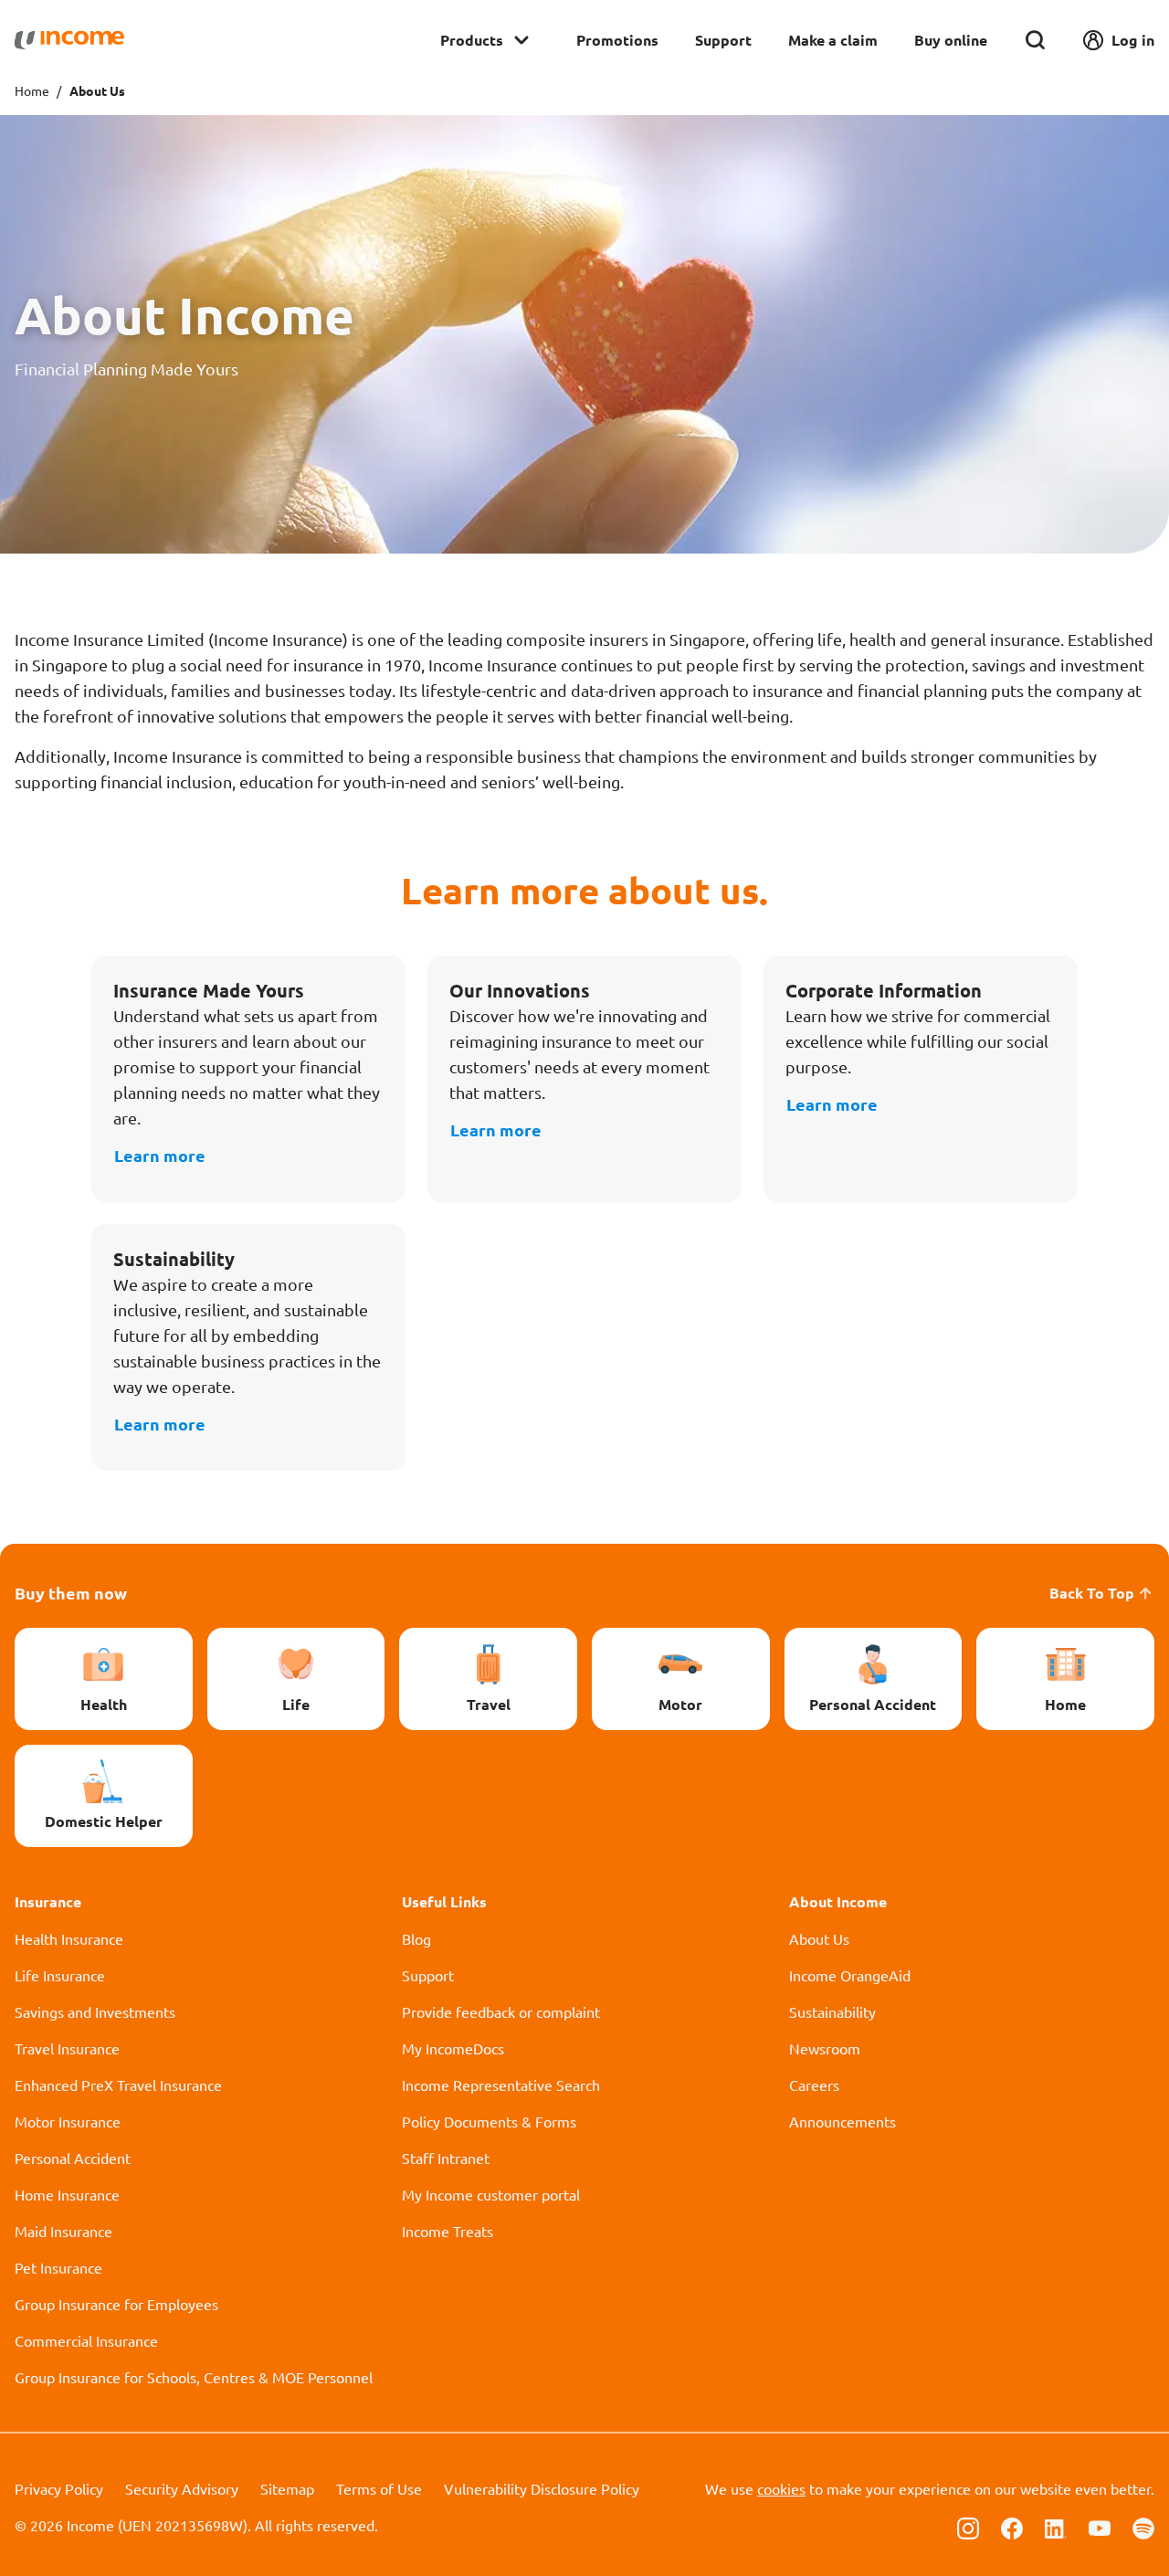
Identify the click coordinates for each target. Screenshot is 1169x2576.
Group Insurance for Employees (116, 2304)
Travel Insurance (67, 2048)
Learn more (160, 1155)
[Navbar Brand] (69, 40)
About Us (819, 1938)
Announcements (843, 2121)
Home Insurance (67, 2194)
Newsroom (825, 2048)
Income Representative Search (501, 2085)
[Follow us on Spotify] (1143, 2527)
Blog (416, 1938)
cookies (781, 2488)
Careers (814, 2085)
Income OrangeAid (850, 1975)
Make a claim (833, 40)
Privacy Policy (59, 2488)
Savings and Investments (95, 2011)
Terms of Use (379, 2488)
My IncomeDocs (453, 2048)
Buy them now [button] (71, 1593)
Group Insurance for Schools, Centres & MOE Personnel (194, 2377)
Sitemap (287, 2488)
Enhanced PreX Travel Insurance (118, 2085)
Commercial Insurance (86, 2340)
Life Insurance (60, 1975)
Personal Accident (73, 2158)
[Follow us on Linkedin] (1056, 2527)
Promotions (617, 40)
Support (723, 40)
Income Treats (448, 2231)
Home (32, 90)
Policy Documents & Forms (489, 2121)
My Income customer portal (491, 2194)
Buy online (951, 40)
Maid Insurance (63, 2231)
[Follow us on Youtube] (1100, 2527)
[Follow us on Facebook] (1012, 2527)
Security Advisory (182, 2488)
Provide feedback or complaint (501, 2011)
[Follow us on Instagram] (968, 2527)
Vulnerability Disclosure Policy (542, 2488)
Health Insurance (69, 1938)
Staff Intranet (446, 2158)
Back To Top (1092, 1593)
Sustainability (832, 2011)
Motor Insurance (68, 2121)
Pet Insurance (58, 2267)
